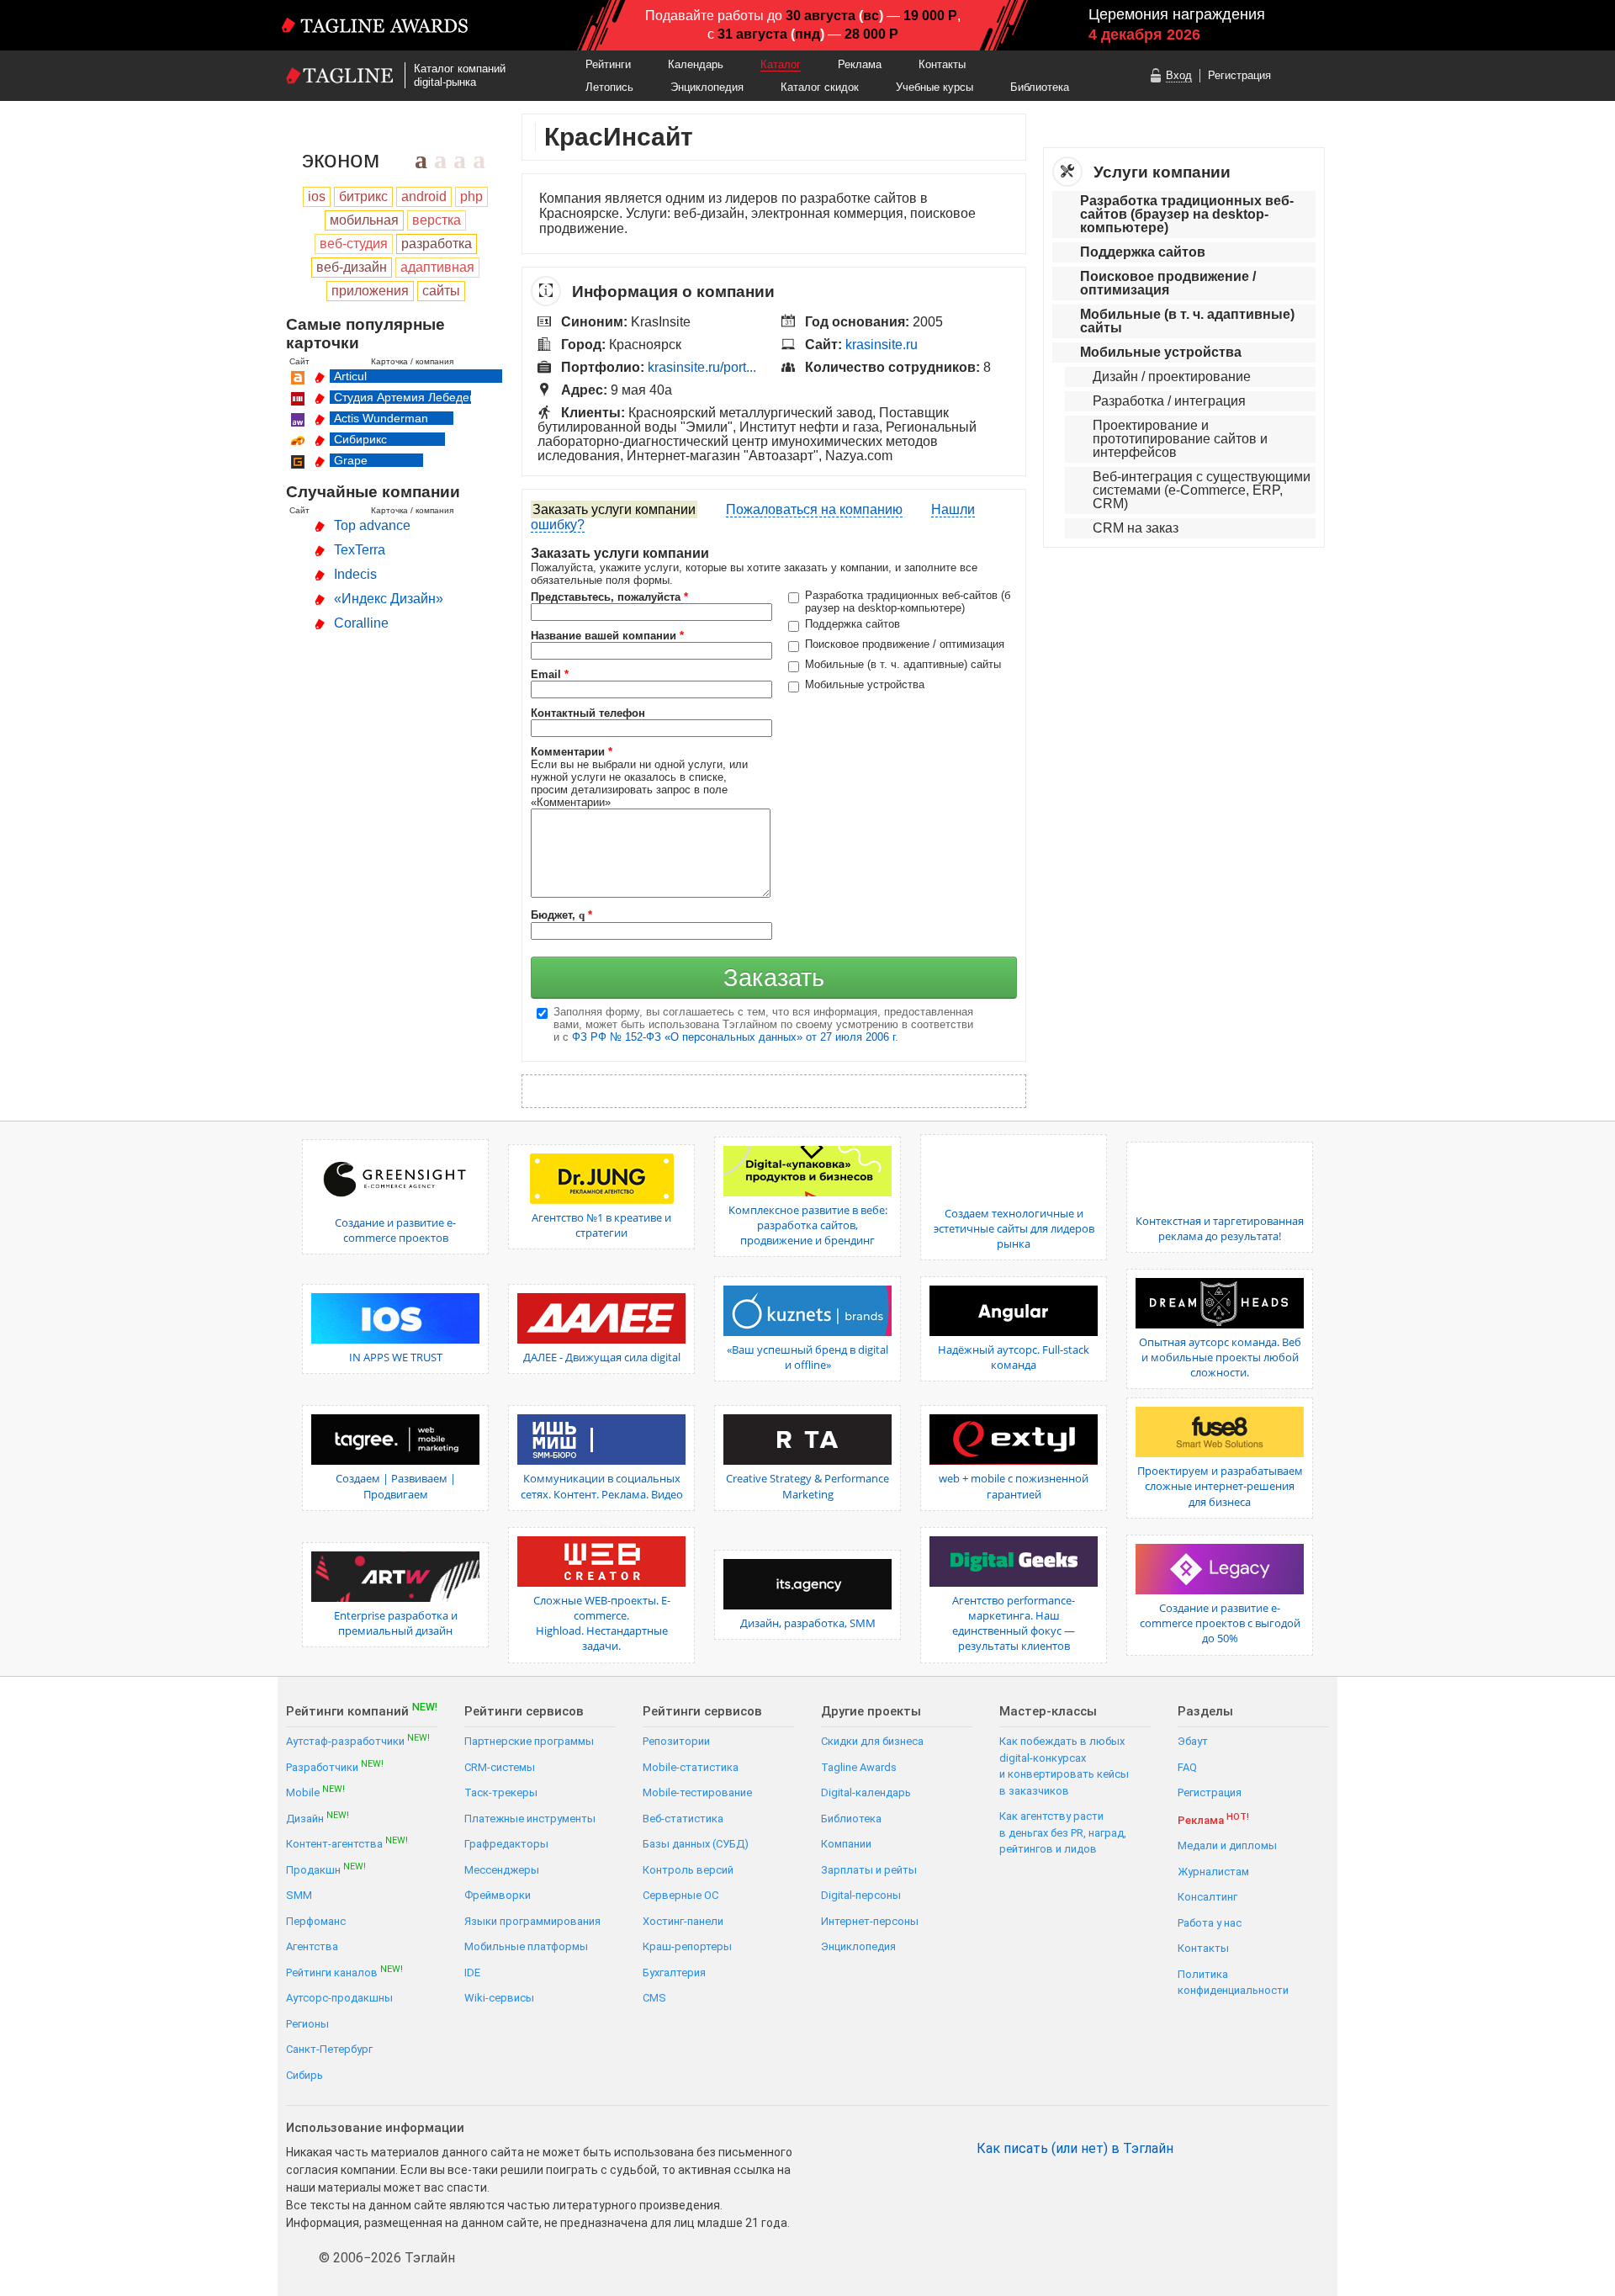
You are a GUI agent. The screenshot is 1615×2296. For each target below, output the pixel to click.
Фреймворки (498, 1895)
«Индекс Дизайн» (389, 599)
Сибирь (304, 2075)
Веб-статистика (683, 1819)
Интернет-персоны (870, 1921)
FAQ (1187, 1767)
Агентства (312, 1946)
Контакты (942, 64)
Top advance (372, 525)
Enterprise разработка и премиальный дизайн (396, 1623)
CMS (654, 1998)
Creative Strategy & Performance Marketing (807, 1486)
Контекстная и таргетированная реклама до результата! (1220, 1228)
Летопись (609, 87)
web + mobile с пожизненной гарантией (1014, 1486)
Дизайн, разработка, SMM (808, 1623)
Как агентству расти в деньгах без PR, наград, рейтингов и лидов (1063, 1832)
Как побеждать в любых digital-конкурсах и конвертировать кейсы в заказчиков (1064, 1766)
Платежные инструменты (530, 1819)
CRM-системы (500, 1767)
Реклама (860, 64)
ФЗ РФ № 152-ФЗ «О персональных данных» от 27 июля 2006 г (733, 1037)
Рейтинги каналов (344, 1972)
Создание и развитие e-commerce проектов (395, 1230)
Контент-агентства (347, 1843)
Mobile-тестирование (697, 1792)
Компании (846, 1844)
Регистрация (1239, 75)
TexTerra (360, 550)
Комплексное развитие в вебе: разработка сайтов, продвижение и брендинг (808, 1225)
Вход (1179, 75)
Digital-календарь (866, 1792)
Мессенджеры (502, 1870)
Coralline (361, 623)
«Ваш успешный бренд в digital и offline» (807, 1357)
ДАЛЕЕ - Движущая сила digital (602, 1357)
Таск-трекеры (501, 1792)
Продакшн (326, 1869)
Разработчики (335, 1766)
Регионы (307, 2024)
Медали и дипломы (1227, 1845)
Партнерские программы (529, 1741)
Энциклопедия (707, 87)
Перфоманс (316, 1921)
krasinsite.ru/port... (702, 367)
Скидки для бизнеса (872, 1741)
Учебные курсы (935, 87)
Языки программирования (532, 1921)
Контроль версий (688, 1870)
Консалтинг (1207, 1897)
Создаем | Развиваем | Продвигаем (396, 1486)
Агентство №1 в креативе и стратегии (601, 1225)
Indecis (355, 574)
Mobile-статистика (691, 1767)
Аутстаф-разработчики (358, 1740)
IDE (472, 1973)
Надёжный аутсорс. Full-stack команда (1014, 1357)
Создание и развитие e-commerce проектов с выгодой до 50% (1220, 1623)
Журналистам (1213, 1872)
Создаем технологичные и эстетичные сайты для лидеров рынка (1014, 1228)
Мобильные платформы (526, 1946)
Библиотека (1040, 87)
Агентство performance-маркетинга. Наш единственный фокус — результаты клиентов (1014, 1623)
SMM (299, 1895)
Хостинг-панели (683, 1921)
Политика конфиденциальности (1233, 1983)
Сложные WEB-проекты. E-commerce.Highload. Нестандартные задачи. (602, 1623)
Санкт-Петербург (329, 2049)
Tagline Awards (859, 1767)
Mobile (315, 1792)
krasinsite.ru (882, 345)
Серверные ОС (680, 1895)
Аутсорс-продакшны (339, 1998)
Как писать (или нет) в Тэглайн (1075, 2149)
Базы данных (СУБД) (696, 1844)
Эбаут (1193, 1741)
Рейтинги (608, 64)
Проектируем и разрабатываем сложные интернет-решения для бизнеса (1220, 1486)
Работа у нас (1210, 1923)
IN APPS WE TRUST (396, 1357)
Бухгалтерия (674, 1973)
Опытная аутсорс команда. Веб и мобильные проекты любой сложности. (1220, 1357)
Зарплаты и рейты (869, 1870)
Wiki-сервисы (499, 1998)
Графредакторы (506, 1844)
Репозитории (676, 1741)
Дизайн (318, 1818)
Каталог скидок (820, 87)
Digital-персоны (861, 1895)
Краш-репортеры (687, 1946)
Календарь (696, 64)
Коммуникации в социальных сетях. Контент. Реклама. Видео (602, 1486)
